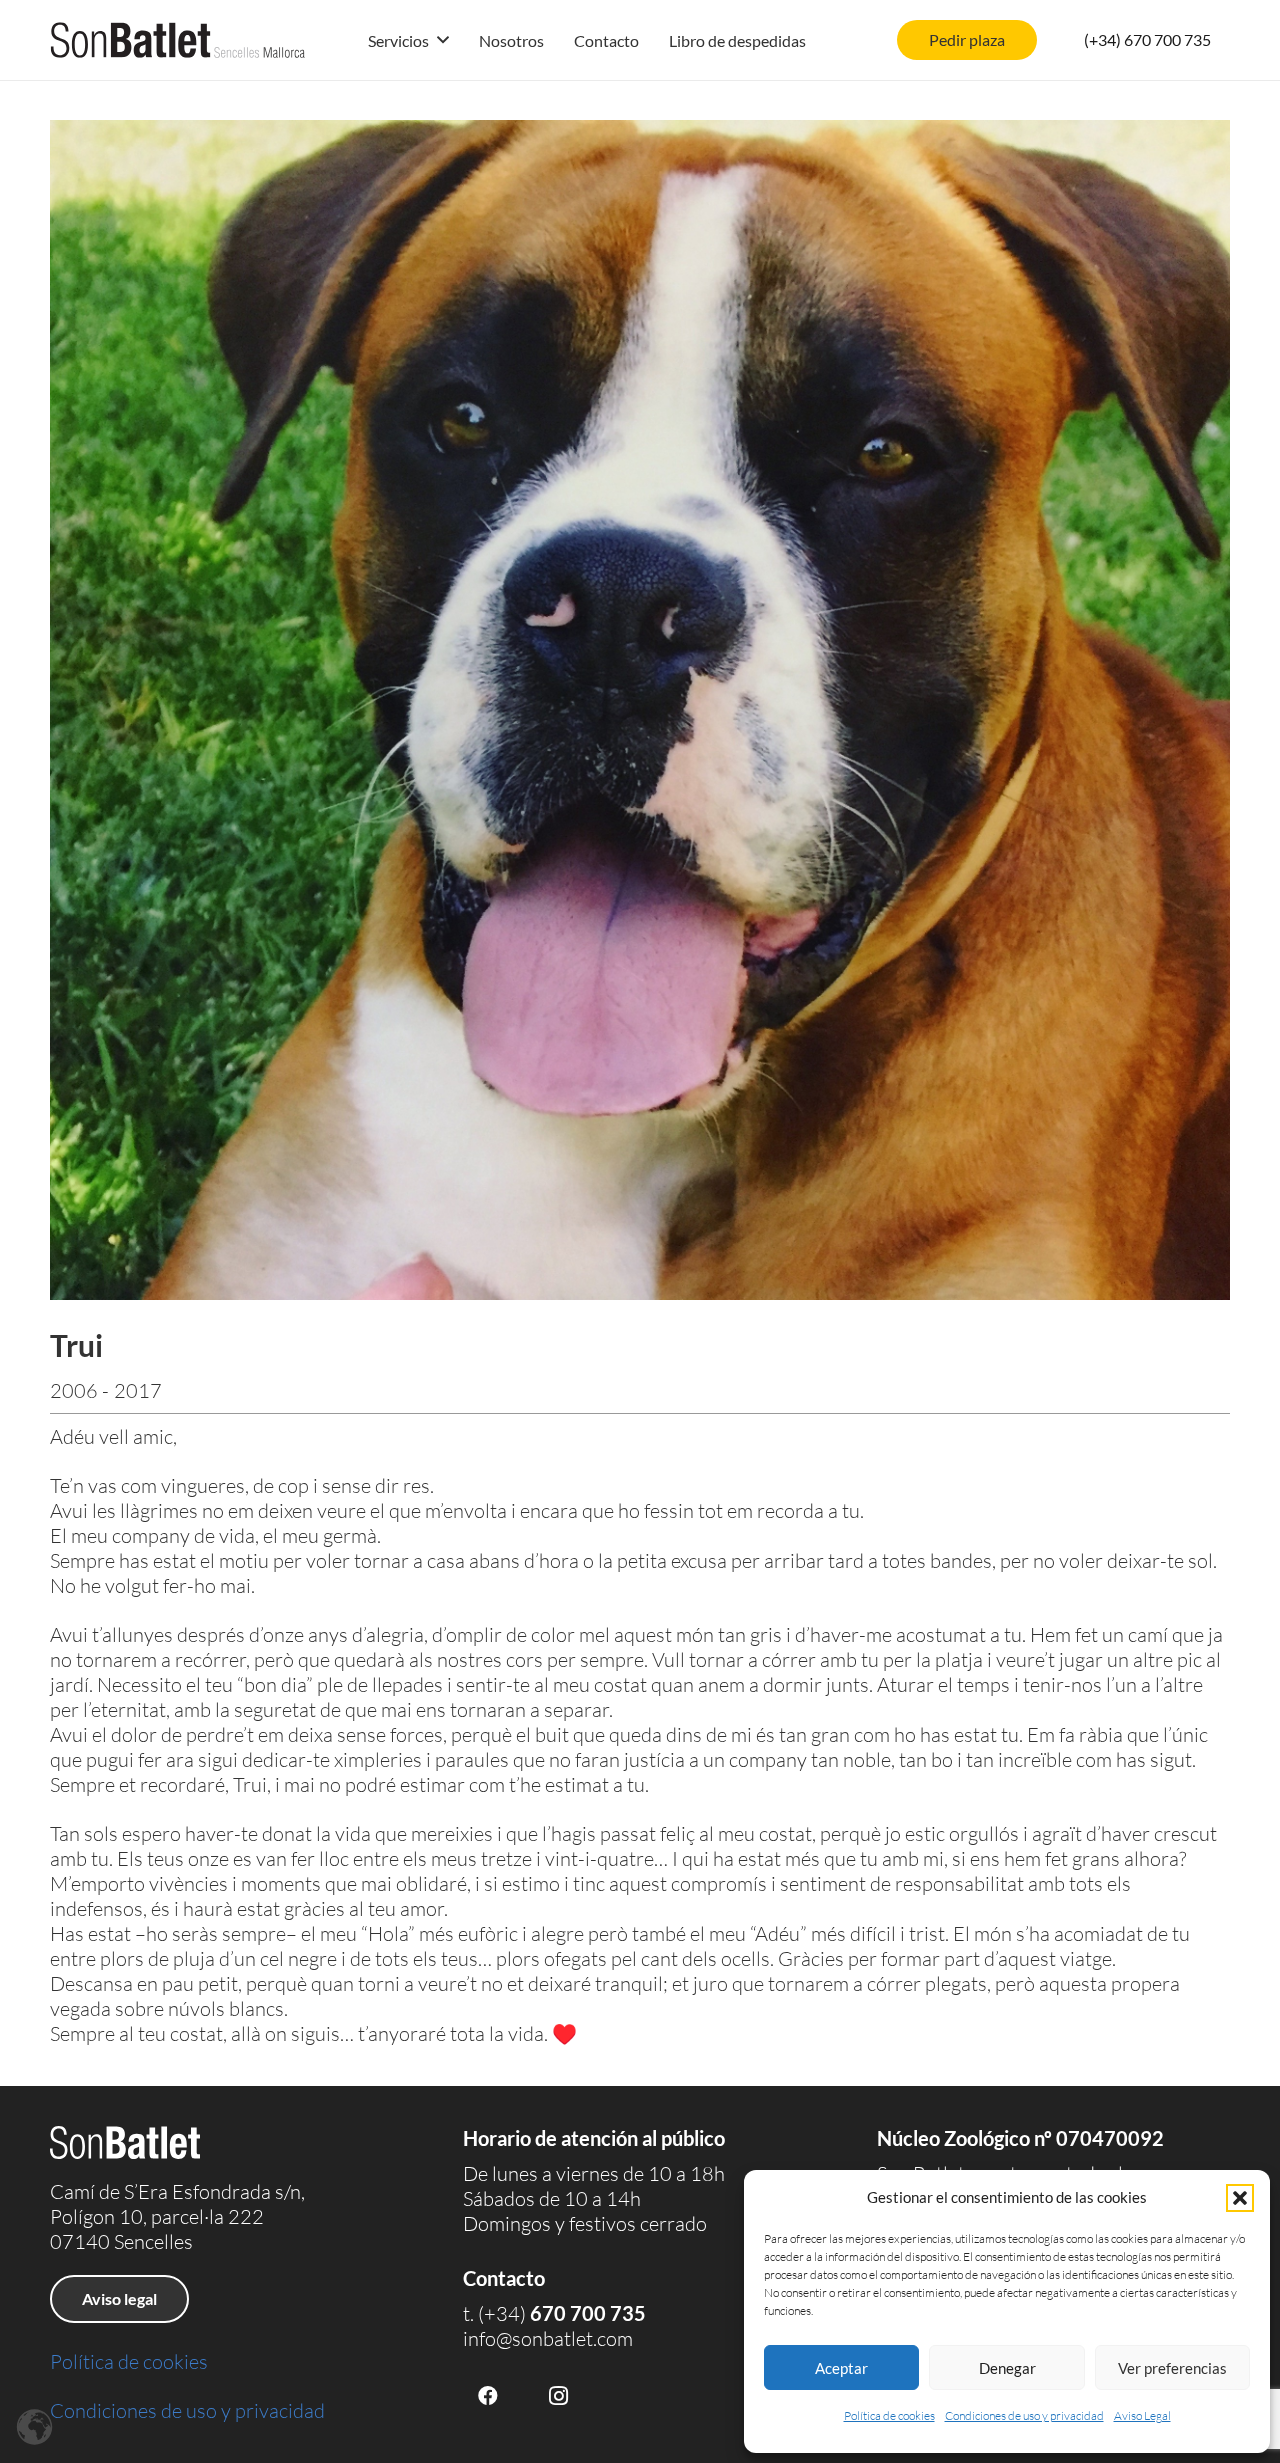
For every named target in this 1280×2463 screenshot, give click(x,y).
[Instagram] (558, 2396)
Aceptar (841, 2368)
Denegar (1007, 2368)
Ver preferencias (1172, 2368)
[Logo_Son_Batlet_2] (178, 40)
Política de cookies (889, 2415)
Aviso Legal (1142, 2415)
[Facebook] (488, 2396)
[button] (1240, 2198)
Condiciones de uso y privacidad (1024, 2415)
